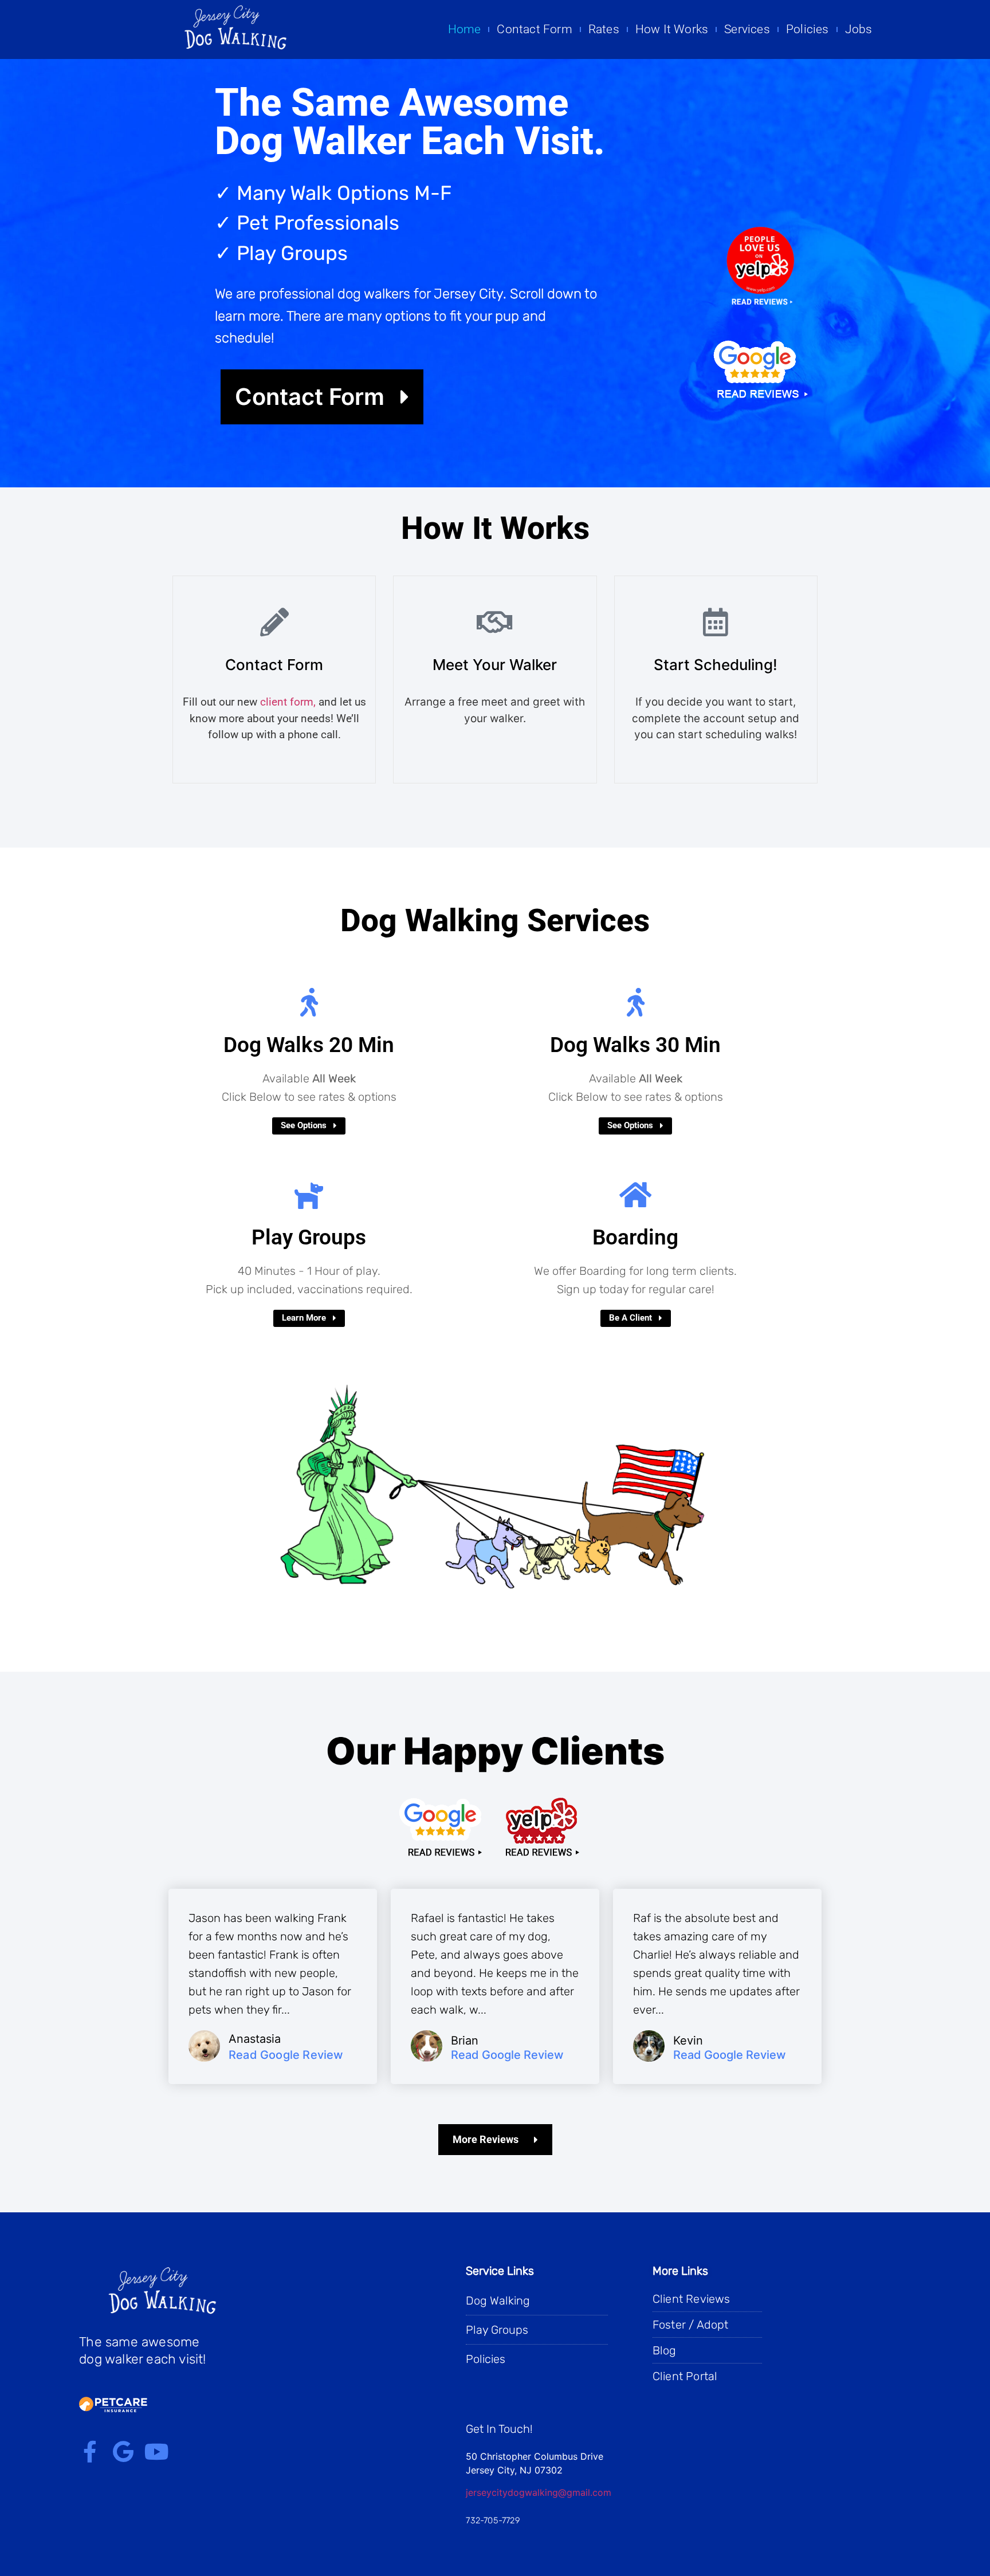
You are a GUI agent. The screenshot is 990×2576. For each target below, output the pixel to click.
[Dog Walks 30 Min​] (635, 1002)
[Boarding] (635, 1195)
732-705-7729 (493, 2520)
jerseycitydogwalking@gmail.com (539, 2492)
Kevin (688, 2041)
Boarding (635, 1237)
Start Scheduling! (716, 665)
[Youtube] (156, 2452)
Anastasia (255, 2039)
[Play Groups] (309, 1195)
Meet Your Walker (495, 665)
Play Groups (309, 1237)
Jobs (859, 29)
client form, (288, 702)
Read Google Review (286, 2055)
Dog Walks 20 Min (309, 1045)
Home (465, 29)
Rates (604, 29)
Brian (465, 2041)
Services (747, 29)
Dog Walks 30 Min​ (635, 1045)
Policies (808, 29)
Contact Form (534, 29)
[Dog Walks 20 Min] (309, 1002)
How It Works (672, 29)
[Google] (123, 2452)
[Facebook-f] (90, 2452)
